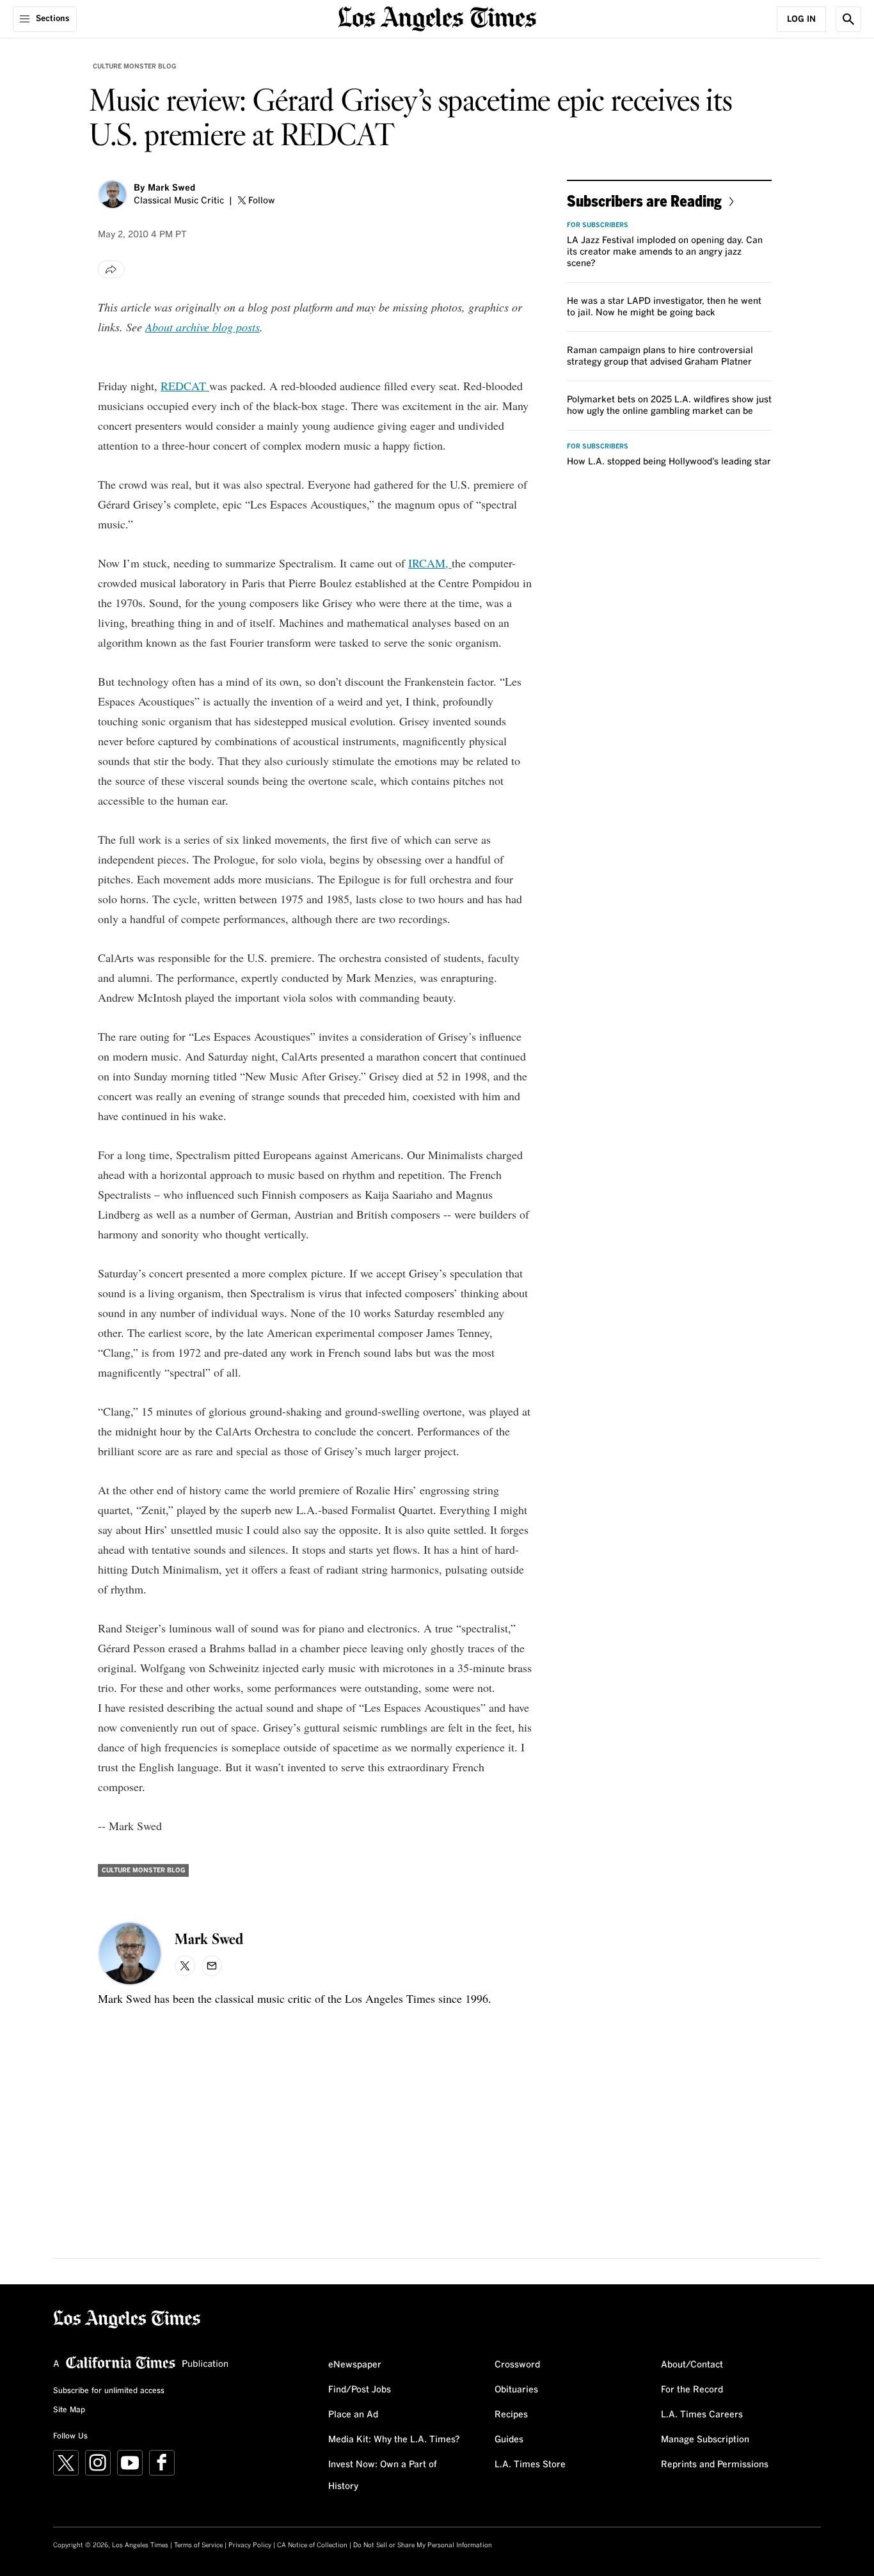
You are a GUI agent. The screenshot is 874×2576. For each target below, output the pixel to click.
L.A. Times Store (530, 2465)
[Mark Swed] (113, 194)
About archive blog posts (203, 327)
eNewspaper (355, 2365)
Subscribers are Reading (644, 201)
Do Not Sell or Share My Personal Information (423, 2545)
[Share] (111, 269)
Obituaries (516, 2390)
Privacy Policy (250, 2545)
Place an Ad (353, 2415)
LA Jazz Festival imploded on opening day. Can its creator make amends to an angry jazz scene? (665, 252)
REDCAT (185, 386)
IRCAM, (430, 563)
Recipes (511, 2415)
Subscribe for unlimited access (109, 2391)
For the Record (692, 2390)
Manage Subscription (705, 2440)
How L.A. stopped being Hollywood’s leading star (669, 462)
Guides (509, 2440)
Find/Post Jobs (360, 2390)
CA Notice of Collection (312, 2545)
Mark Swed (171, 188)
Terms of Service (198, 2545)
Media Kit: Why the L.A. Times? (394, 2440)
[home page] (437, 18)
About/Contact (692, 2365)
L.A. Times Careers (702, 2415)
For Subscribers (598, 225)
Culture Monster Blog (134, 67)
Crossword (517, 2365)
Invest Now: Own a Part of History (383, 2476)
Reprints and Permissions (715, 2465)
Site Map (69, 2410)
